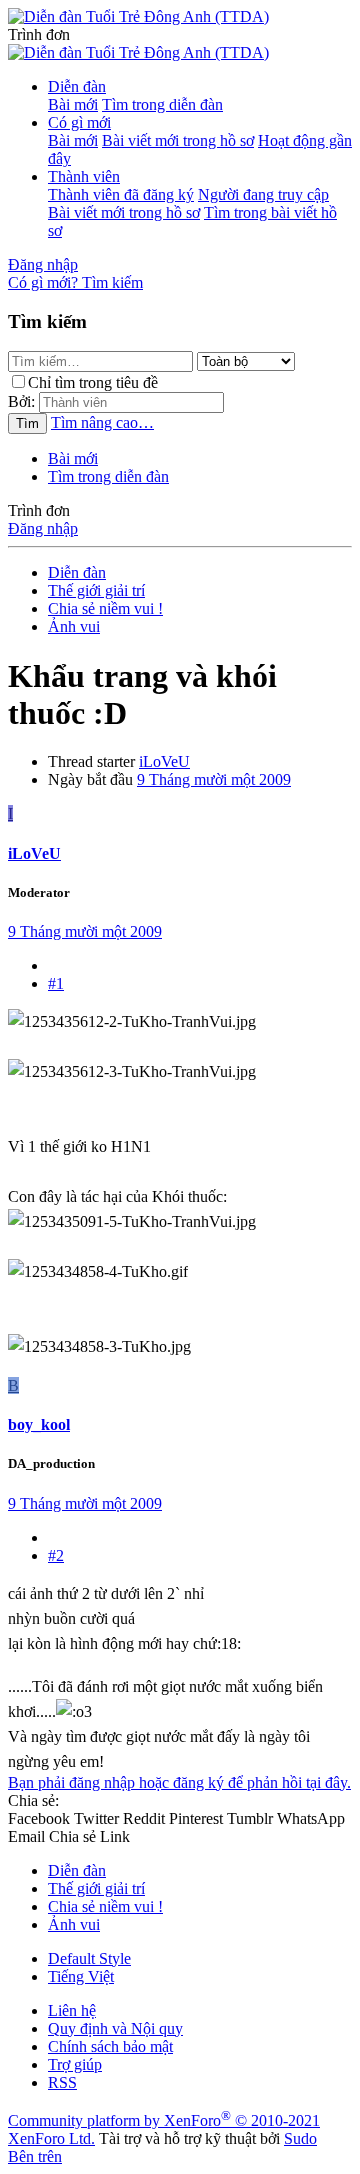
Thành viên (84, 176)
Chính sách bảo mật (110, 2046)
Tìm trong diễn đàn (162, 104)
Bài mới (73, 104)
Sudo (300, 2138)
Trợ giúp (75, 2064)
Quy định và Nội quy (115, 2028)
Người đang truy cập (263, 194)
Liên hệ (72, 2010)
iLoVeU (164, 761)
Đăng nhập (43, 528)
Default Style (89, 1958)
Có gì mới (79, 122)
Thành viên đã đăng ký (121, 194)
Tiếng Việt (81, 1976)
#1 (56, 983)
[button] (39, 34)
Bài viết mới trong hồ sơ (178, 140)
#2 (56, 1555)
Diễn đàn (77, 86)
